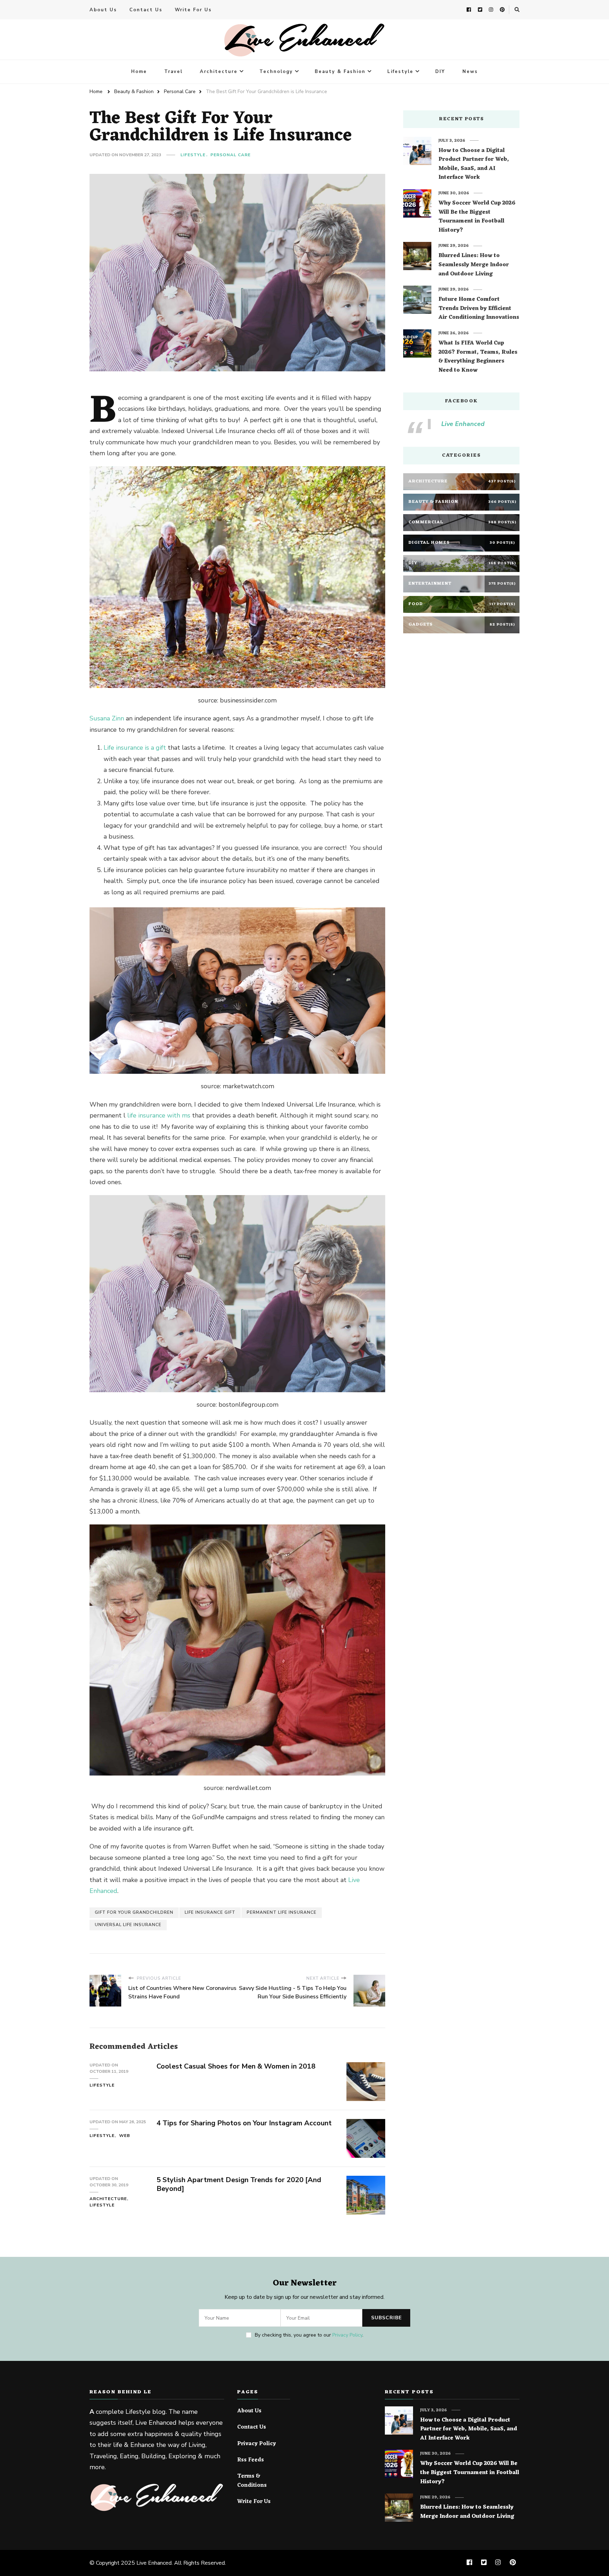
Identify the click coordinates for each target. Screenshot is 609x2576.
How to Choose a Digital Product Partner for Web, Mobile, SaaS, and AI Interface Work (474, 164)
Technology (276, 72)
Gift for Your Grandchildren (134, 1912)
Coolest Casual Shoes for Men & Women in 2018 (236, 2066)
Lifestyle (400, 72)
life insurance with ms (159, 1115)
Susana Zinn (107, 718)
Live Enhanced (463, 424)
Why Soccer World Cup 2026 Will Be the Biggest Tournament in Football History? (477, 217)
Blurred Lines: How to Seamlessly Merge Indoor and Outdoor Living (474, 265)
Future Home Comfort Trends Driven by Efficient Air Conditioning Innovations (479, 309)
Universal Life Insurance (128, 1925)
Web (125, 2136)
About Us (103, 10)
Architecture (219, 72)
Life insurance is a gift (135, 748)
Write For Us (193, 10)
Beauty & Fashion (340, 72)
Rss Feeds (251, 2460)
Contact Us (146, 10)
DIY (440, 72)
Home (139, 72)
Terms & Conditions (252, 2481)
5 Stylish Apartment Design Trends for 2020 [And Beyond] (239, 2184)
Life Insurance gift (210, 1912)
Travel (173, 72)
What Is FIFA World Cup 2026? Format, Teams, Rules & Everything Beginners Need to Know (478, 357)
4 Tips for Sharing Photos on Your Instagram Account (244, 2123)
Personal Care (230, 155)
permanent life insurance (282, 1912)
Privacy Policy (347, 2335)
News (470, 72)
